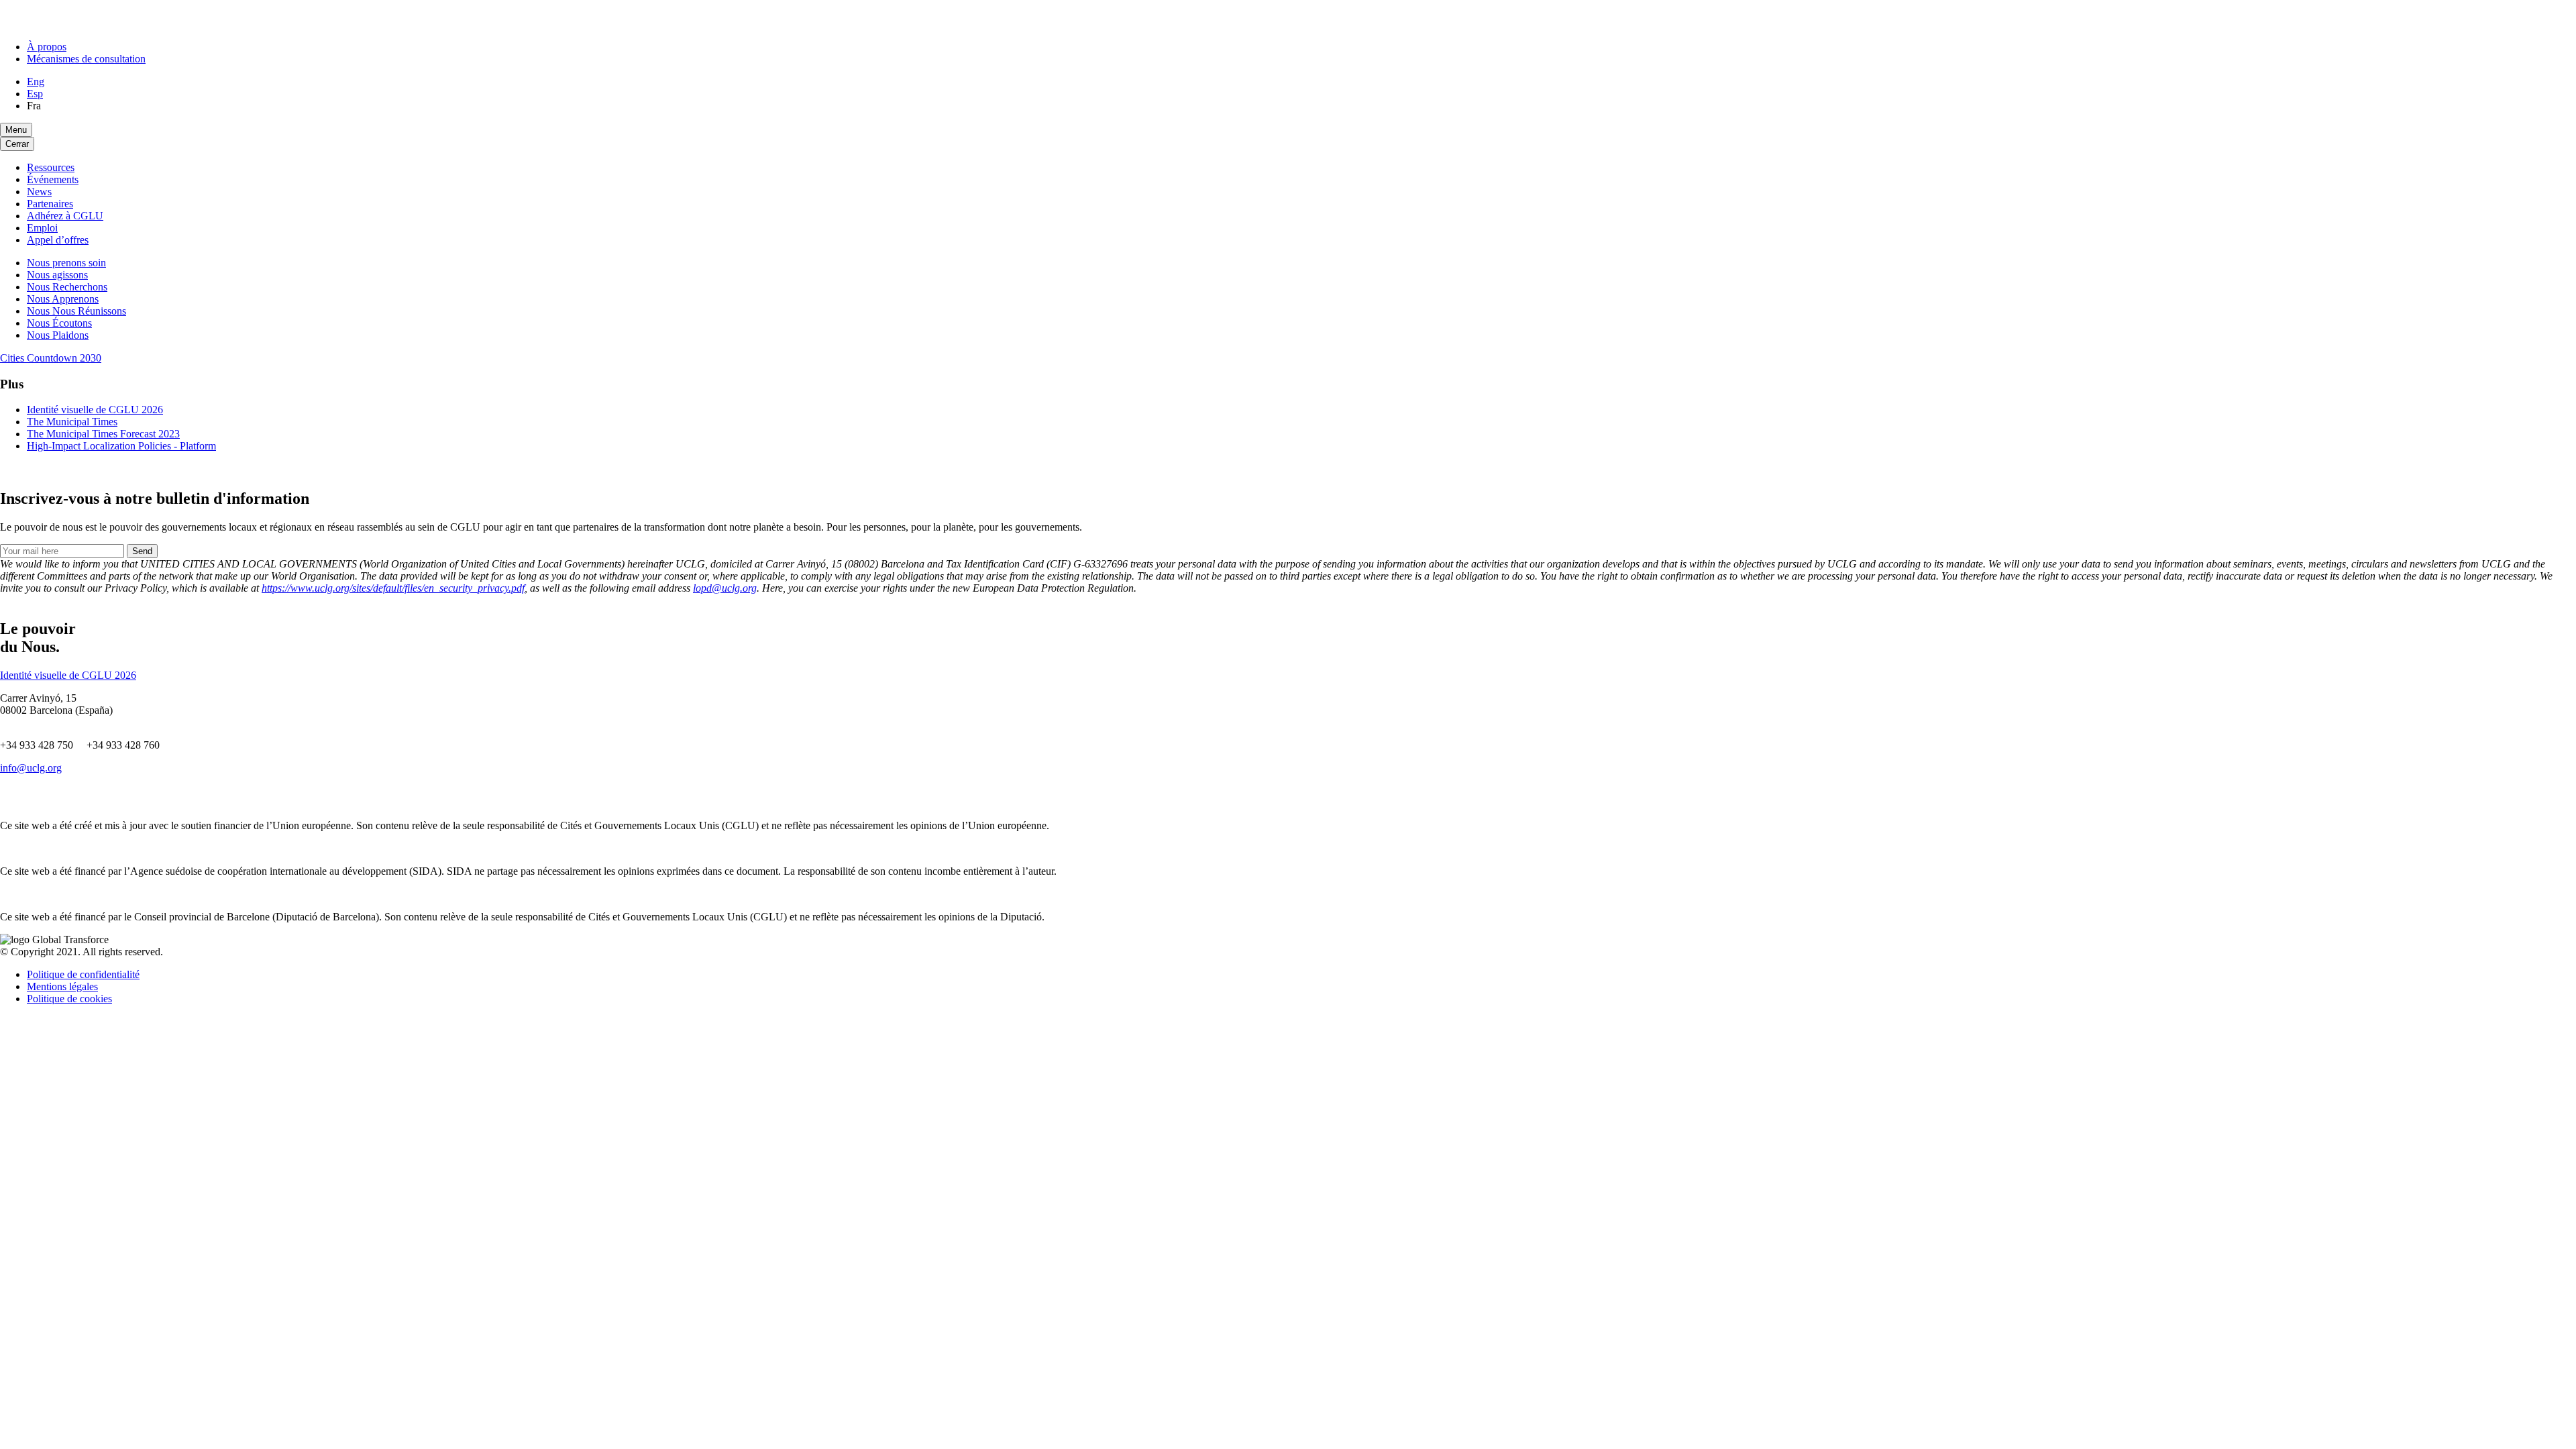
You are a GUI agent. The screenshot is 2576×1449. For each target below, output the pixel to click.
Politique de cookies (69, 999)
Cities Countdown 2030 (51, 358)
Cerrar (17, 144)
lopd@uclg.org (725, 588)
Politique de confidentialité (83, 974)
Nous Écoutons (59, 323)
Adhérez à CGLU (65, 216)
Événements (53, 179)
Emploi (42, 228)
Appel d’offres (58, 240)
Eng (36, 82)
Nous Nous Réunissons (76, 311)
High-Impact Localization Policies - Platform (121, 446)
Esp (35, 94)
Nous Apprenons (63, 299)
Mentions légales (62, 986)
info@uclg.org (31, 768)
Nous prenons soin (66, 263)
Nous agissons (57, 275)
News (39, 192)
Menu (16, 130)
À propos (47, 47)
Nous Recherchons (67, 287)
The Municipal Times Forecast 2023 (103, 434)
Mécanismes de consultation (86, 59)
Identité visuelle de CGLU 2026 (95, 410)
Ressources (51, 167)
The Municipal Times (72, 422)
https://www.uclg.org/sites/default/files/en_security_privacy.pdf (393, 588)
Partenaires (50, 204)
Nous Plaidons (58, 335)
